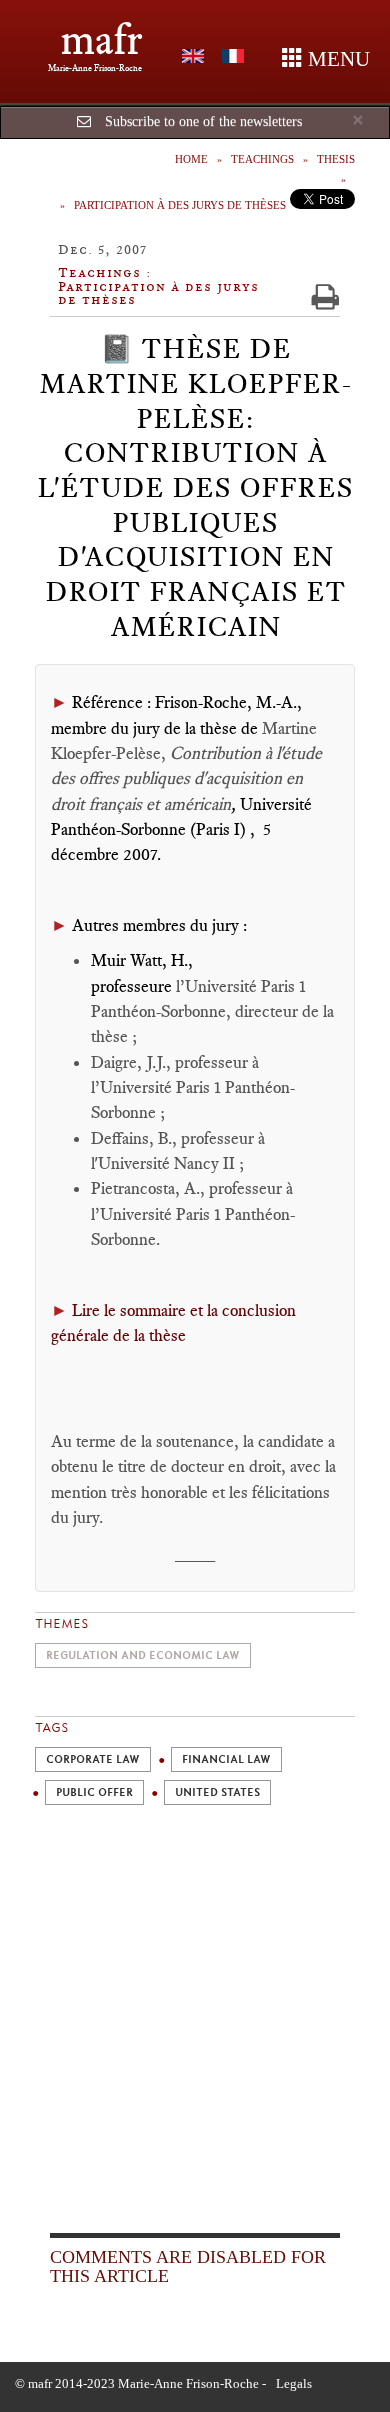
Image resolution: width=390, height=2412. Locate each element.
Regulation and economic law (143, 1655)
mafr (101, 39)
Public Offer (94, 1792)
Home (191, 159)
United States (217, 1792)
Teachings (262, 159)
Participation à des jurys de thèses (180, 205)
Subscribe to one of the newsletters (203, 121)
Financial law (226, 1759)
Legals (294, 2383)
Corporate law (93, 1759)
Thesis (336, 159)
